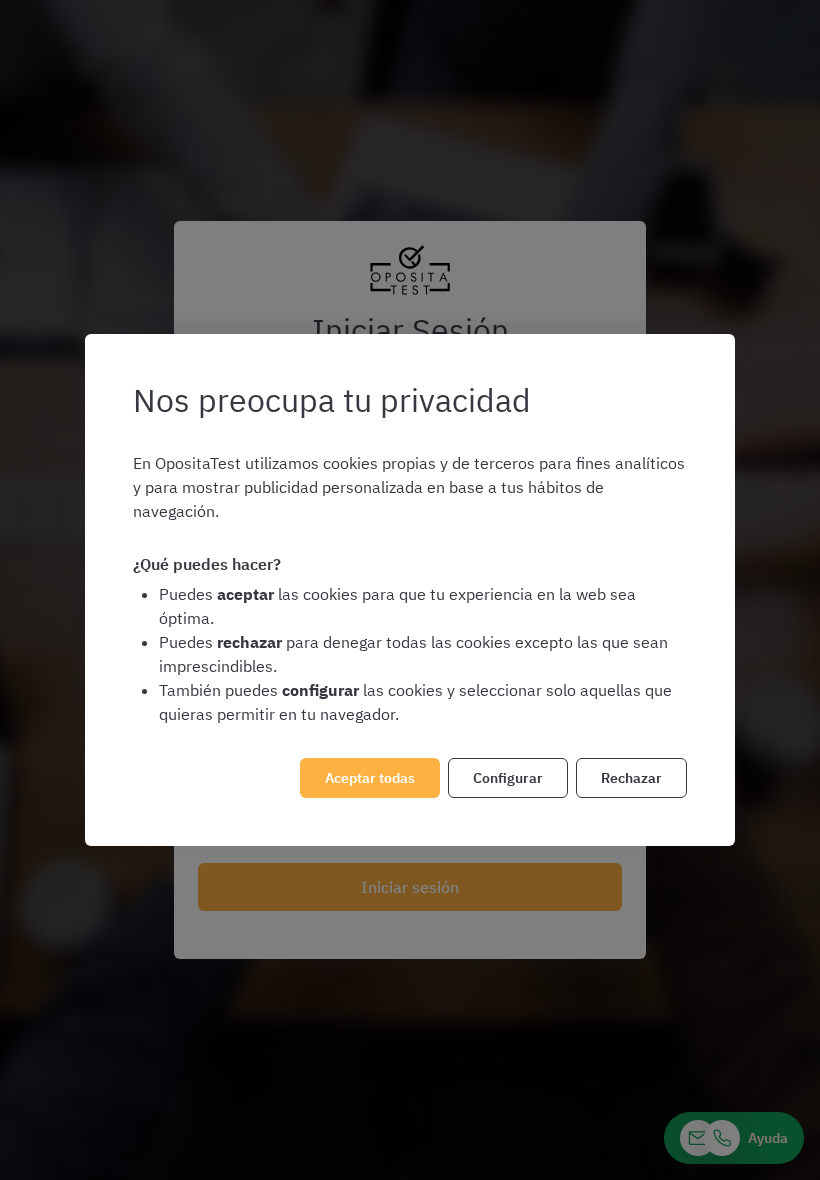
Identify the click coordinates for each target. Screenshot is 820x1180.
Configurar (508, 778)
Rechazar (631, 778)
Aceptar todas (370, 778)
